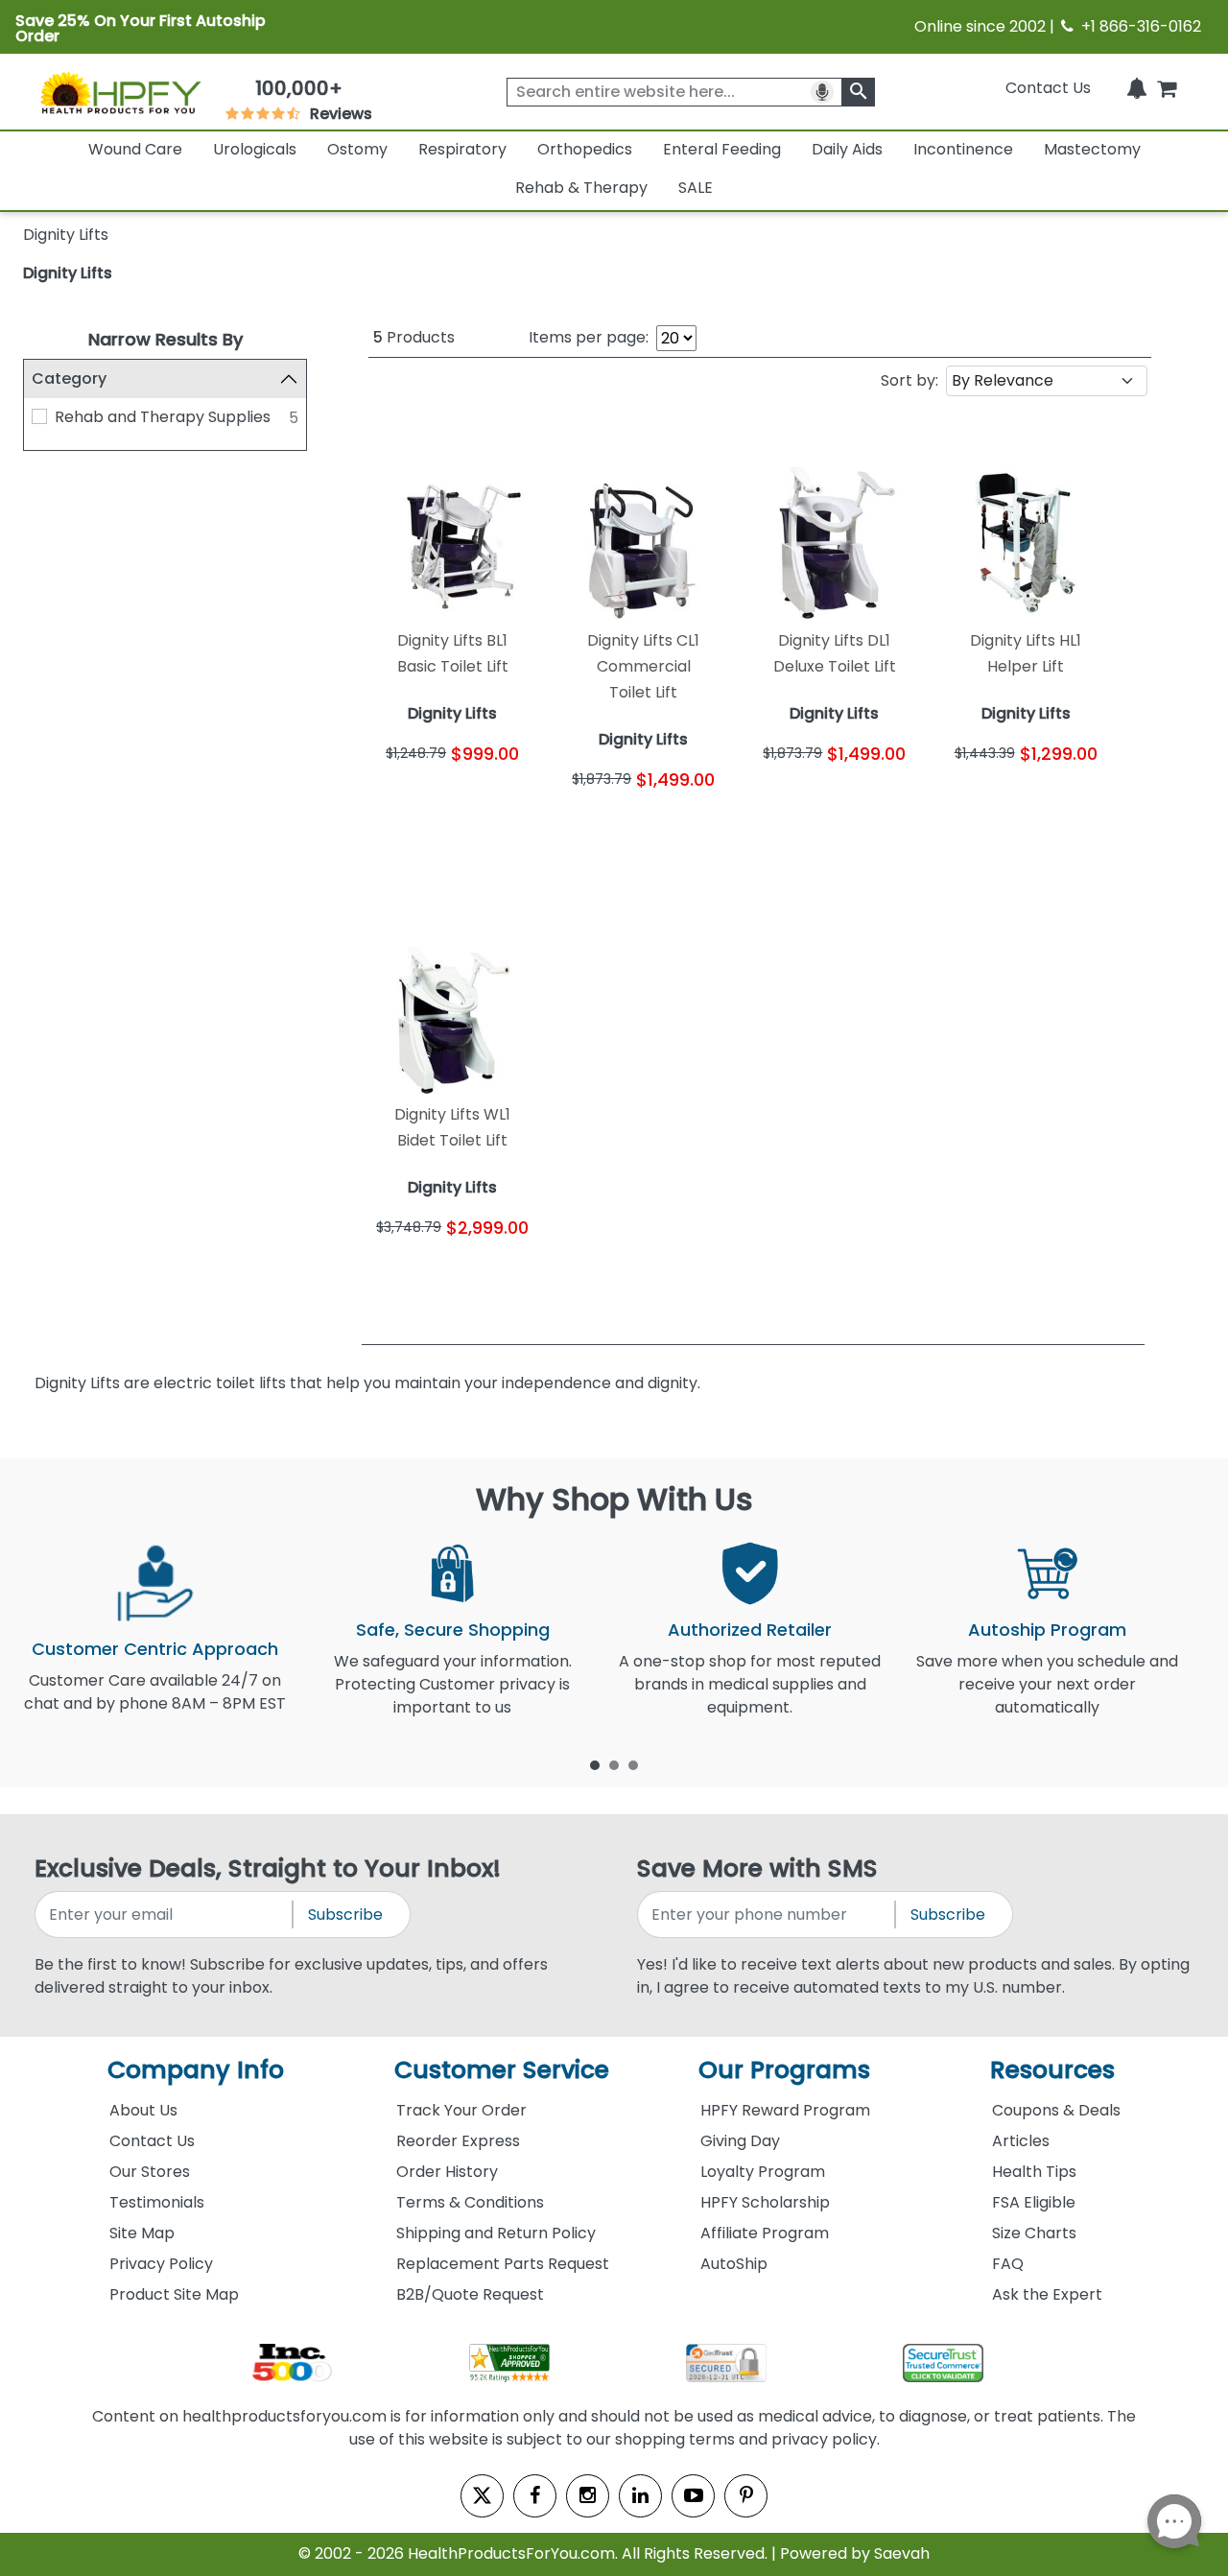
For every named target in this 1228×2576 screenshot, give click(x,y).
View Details (495, 808)
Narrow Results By (165, 339)
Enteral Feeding (722, 149)
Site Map (142, 2233)
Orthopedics (585, 149)
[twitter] (482, 2496)
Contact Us (1048, 88)
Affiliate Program (765, 2233)
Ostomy (357, 149)
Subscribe (345, 1914)
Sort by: (909, 380)
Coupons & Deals (1056, 2110)
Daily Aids (847, 149)
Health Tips (1034, 2172)
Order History (447, 2172)
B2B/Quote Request (470, 2294)
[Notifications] (1137, 88)
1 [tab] (595, 1764)
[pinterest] (746, 2496)
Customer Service (502, 2070)
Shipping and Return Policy (496, 2233)
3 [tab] (633, 1764)
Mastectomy (1092, 149)
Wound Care (135, 149)
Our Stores (150, 2172)
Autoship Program (1047, 1630)
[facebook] (535, 2496)
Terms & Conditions (470, 2202)
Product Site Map (174, 2294)
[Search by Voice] (822, 92)
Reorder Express (458, 2141)
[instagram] (588, 2496)
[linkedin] (640, 2496)
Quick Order (410, 808)
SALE (696, 188)
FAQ (1008, 2264)
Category (69, 378)
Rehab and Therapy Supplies (163, 417)
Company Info (196, 2070)
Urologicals (255, 149)
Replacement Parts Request (503, 2264)
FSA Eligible (1034, 2202)
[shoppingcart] (1167, 88)
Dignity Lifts (68, 273)
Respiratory (462, 149)
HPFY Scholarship (765, 2202)
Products (414, 337)
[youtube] (693, 2496)
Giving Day (740, 2141)
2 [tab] (614, 1764)
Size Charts (1034, 2233)
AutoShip (734, 2264)
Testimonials (157, 2202)
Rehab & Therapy (581, 188)
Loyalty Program (763, 2172)
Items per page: (589, 337)
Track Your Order (461, 2110)
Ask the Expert (1047, 2294)
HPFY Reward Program (785, 2110)
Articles (1021, 2141)
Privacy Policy (161, 2264)
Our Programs (784, 2070)
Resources (1052, 2070)
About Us (143, 2110)
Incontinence (963, 149)
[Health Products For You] (120, 92)
